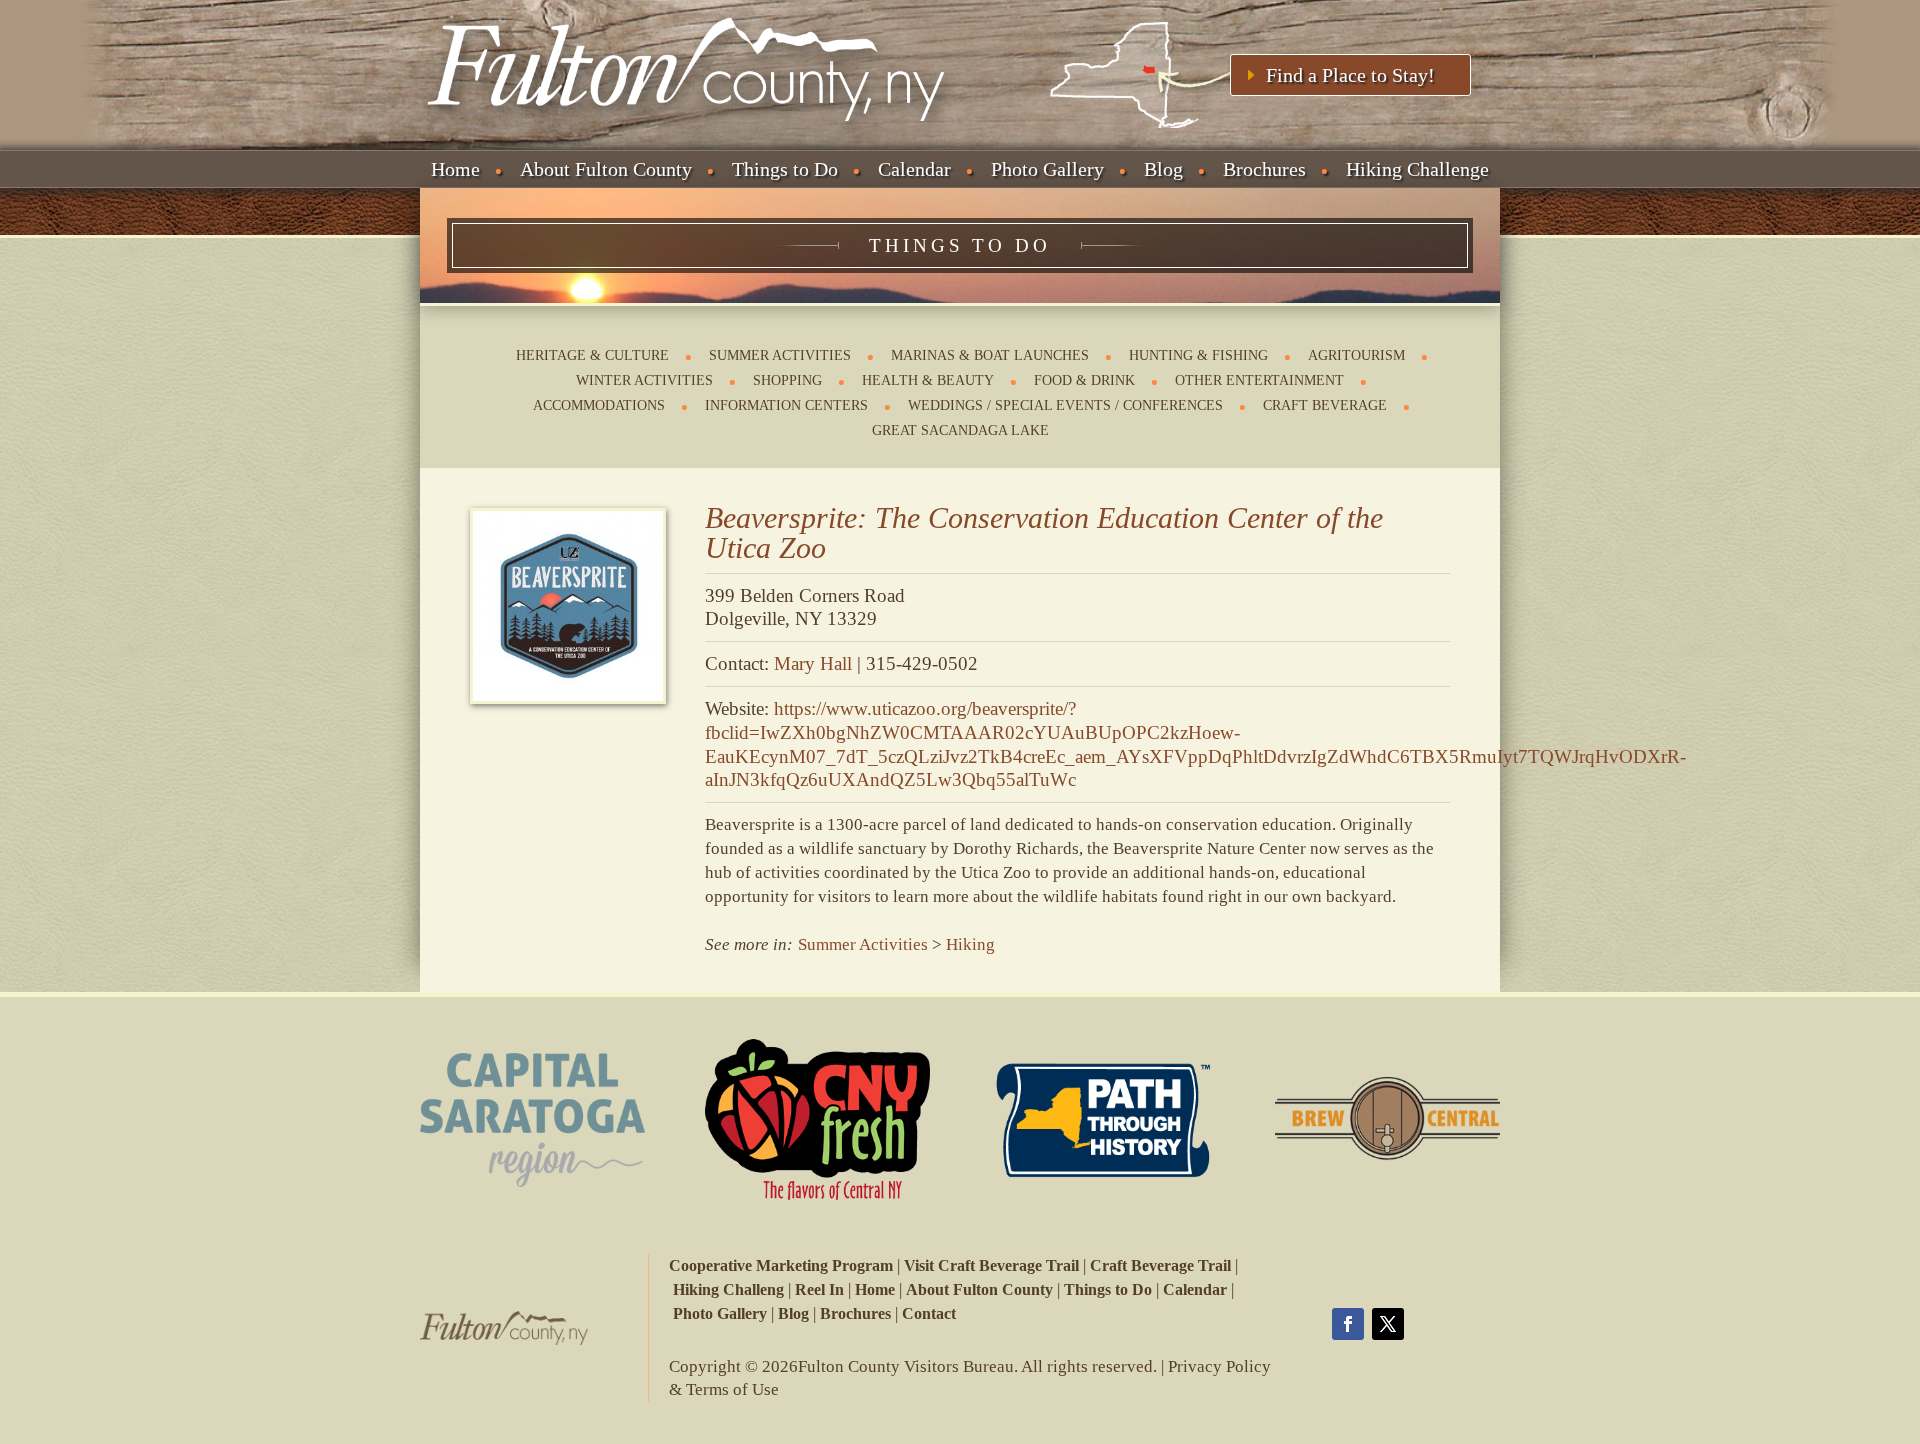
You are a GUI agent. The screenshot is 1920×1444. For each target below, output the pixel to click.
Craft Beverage (1325, 405)
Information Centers (786, 405)
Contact (929, 1313)
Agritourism (1356, 355)
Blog (1163, 169)
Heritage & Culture (592, 355)
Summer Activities (780, 355)
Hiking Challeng (728, 1289)
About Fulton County (606, 169)
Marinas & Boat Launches (990, 355)
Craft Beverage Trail (1160, 1265)
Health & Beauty (928, 380)
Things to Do (785, 169)
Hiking (970, 944)
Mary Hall (813, 663)
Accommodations (599, 405)
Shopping (787, 380)
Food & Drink (1084, 380)
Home (455, 169)
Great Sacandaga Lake (960, 430)
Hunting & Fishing (1198, 355)
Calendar (914, 169)
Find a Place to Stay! (1350, 75)
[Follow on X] (1388, 1324)
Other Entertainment (1259, 380)
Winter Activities (644, 380)
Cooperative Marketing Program (781, 1265)
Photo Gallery (1047, 169)
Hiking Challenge (1417, 169)
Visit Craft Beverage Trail (991, 1265)
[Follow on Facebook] (1348, 1324)
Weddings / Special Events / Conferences (1065, 405)
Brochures (1264, 169)
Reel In (819, 1289)
